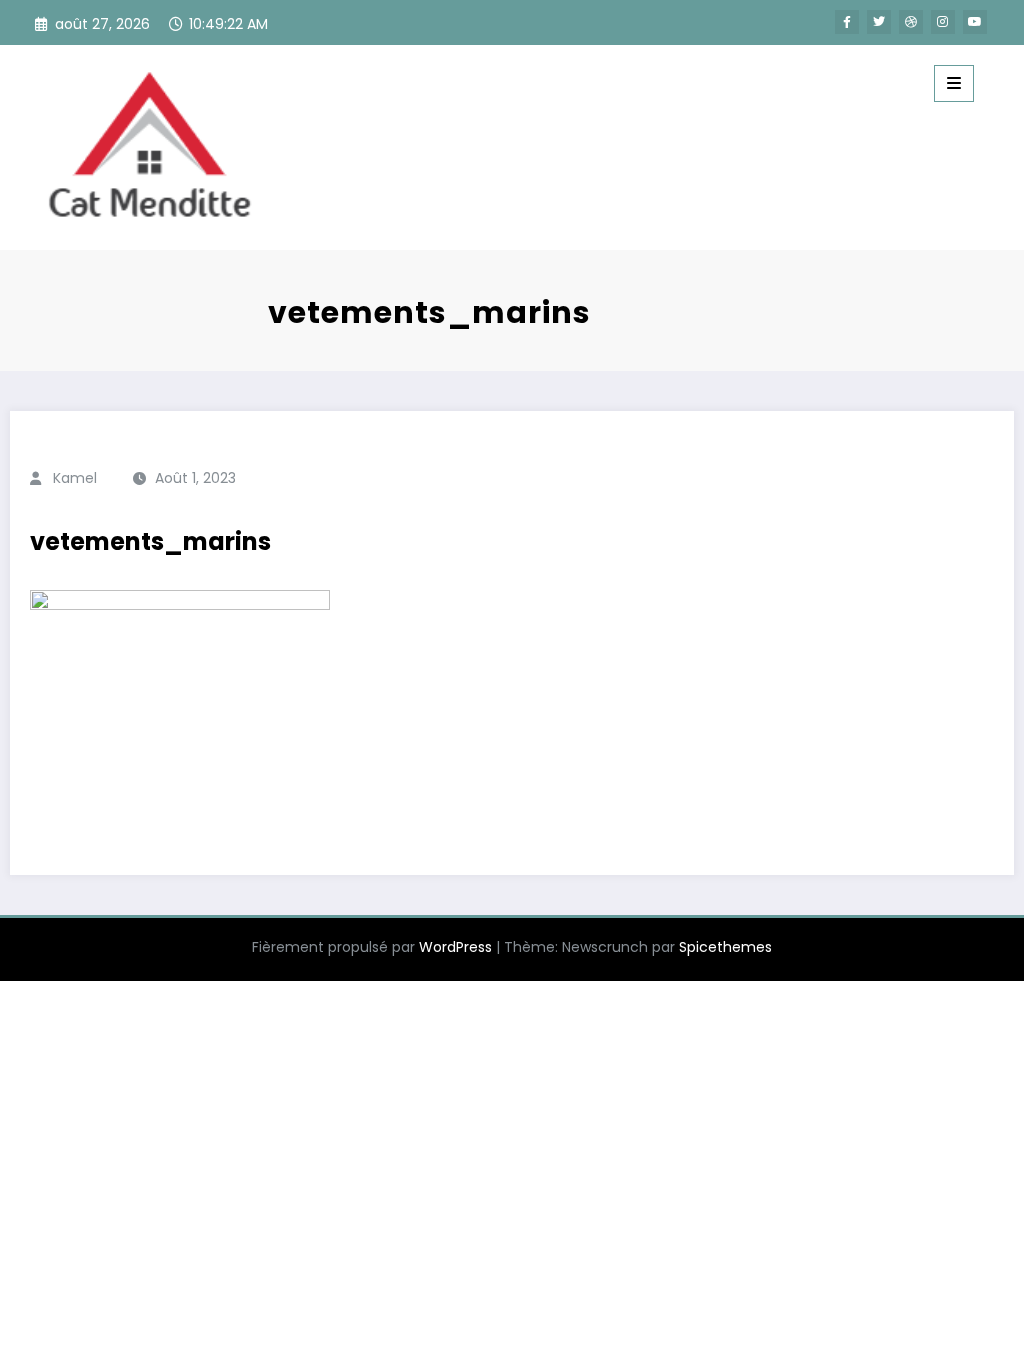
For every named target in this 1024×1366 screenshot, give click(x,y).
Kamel (75, 478)
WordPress (455, 947)
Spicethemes (725, 947)
